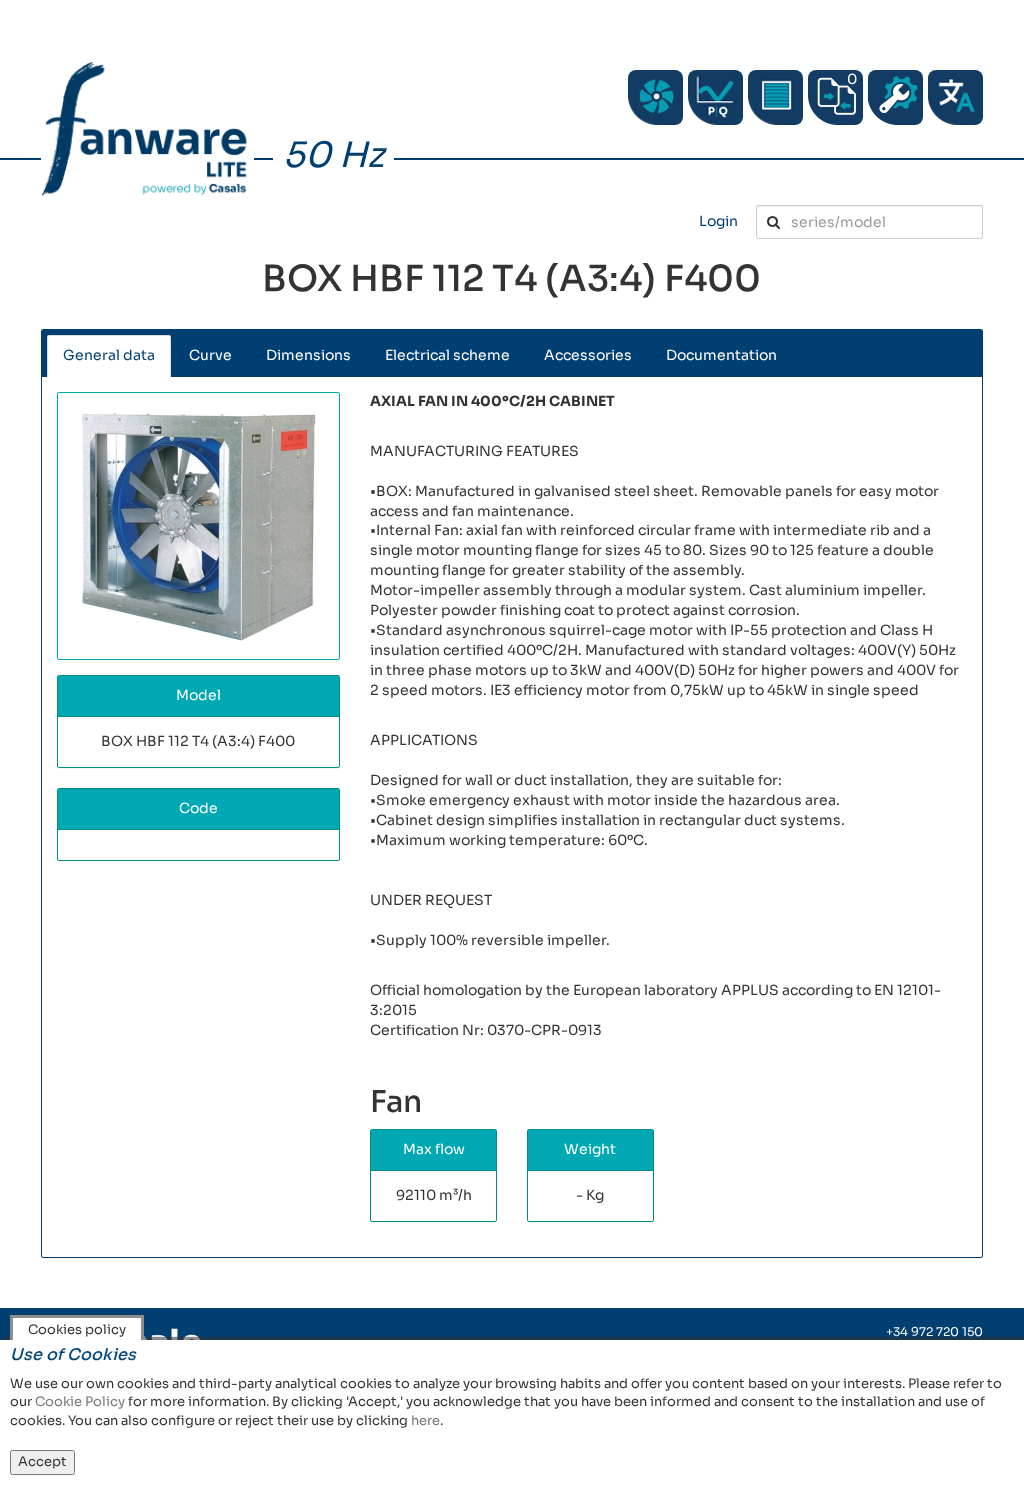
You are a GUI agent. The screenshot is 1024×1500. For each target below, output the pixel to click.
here (425, 1420)
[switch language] (955, 97)
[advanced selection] (715, 97)
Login (718, 221)
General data (109, 355)
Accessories (588, 355)
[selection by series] (655, 97)
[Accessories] (775, 97)
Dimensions (308, 355)
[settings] (895, 97)
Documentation (721, 355)
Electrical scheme (447, 355)
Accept (42, 1461)
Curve (210, 355)
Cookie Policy (80, 1401)
